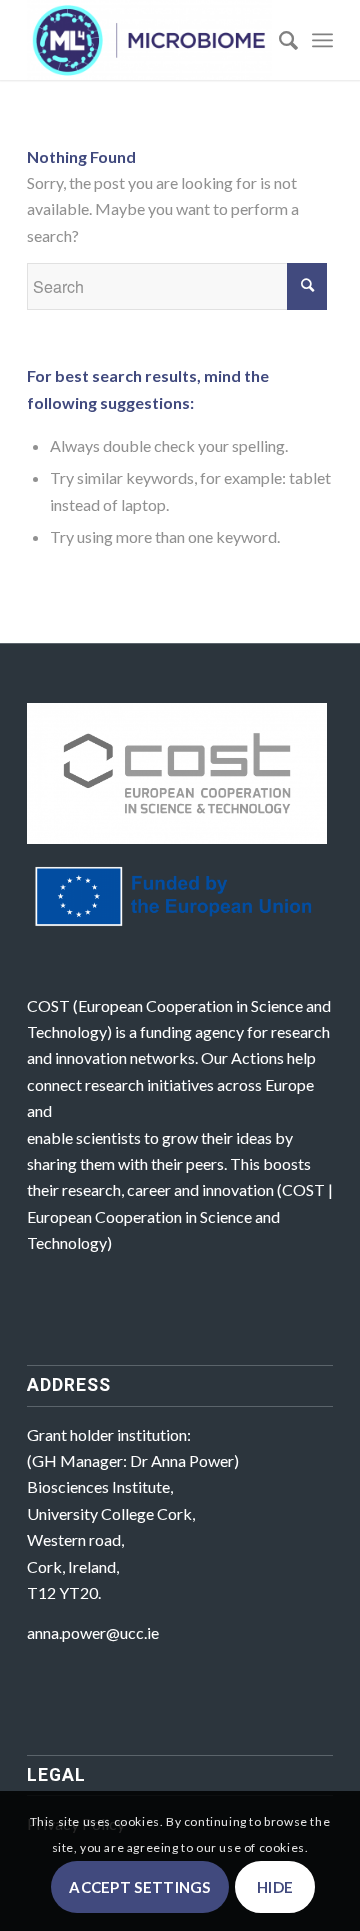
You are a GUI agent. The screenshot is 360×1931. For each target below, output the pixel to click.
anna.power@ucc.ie (93, 1632)
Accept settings (140, 1887)
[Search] (278, 40)
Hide (275, 1887)
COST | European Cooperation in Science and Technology (180, 1216)
